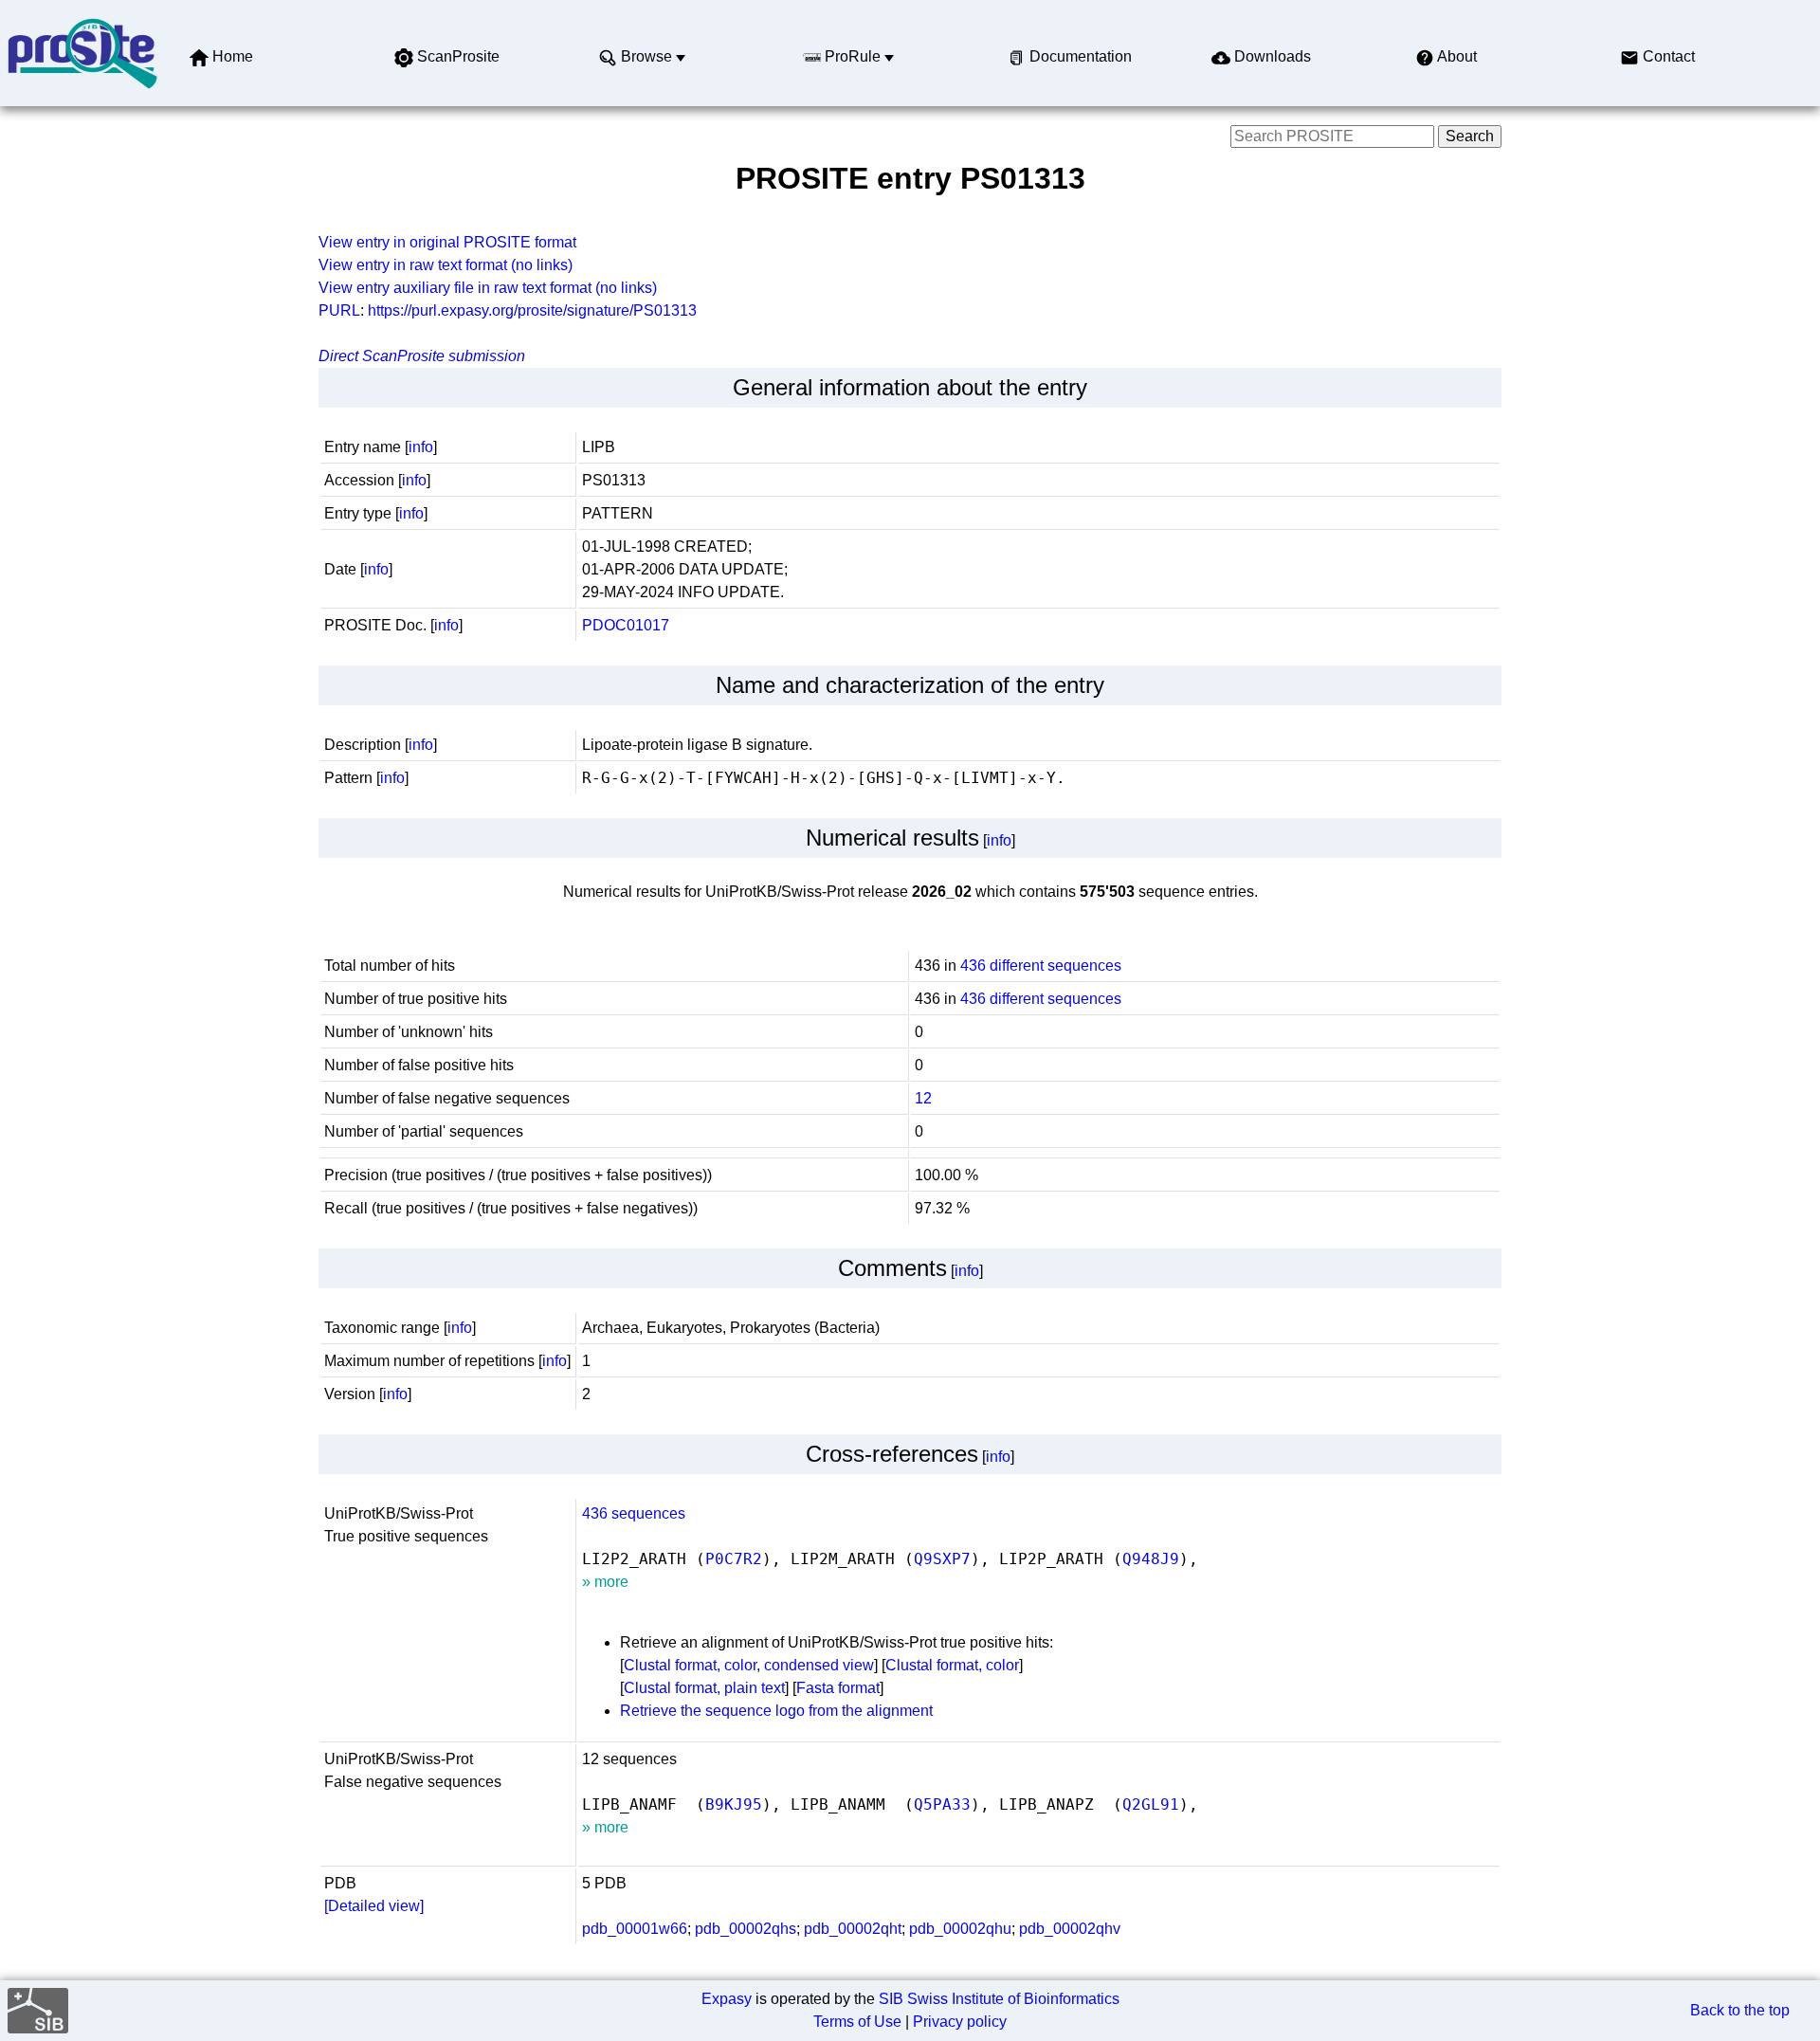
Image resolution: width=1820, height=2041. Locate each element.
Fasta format (838, 1688)
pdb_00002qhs (746, 1929)
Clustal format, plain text (704, 1688)
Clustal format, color (952, 1665)
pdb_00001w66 (635, 1929)
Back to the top (1740, 2010)
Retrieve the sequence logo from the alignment (776, 1711)
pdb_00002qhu (960, 1929)
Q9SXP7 (942, 1559)
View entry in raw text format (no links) (446, 265)
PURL (339, 310)
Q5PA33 (942, 1804)
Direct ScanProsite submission (422, 356)
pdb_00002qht (853, 1929)
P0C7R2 (734, 1559)
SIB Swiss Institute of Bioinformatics (999, 1999)
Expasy (727, 1999)
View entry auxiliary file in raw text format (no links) (488, 288)
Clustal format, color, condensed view (749, 1665)
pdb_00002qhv (1070, 1929)
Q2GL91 (1151, 1804)
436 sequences (634, 1513)
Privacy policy (960, 2022)
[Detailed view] (374, 1906)
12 (923, 1098)
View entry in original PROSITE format (447, 242)
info (421, 447)
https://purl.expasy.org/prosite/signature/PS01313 (532, 310)
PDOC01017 (626, 625)
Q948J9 (1151, 1559)
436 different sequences (1041, 966)
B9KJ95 (734, 1804)
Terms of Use (857, 2022)
